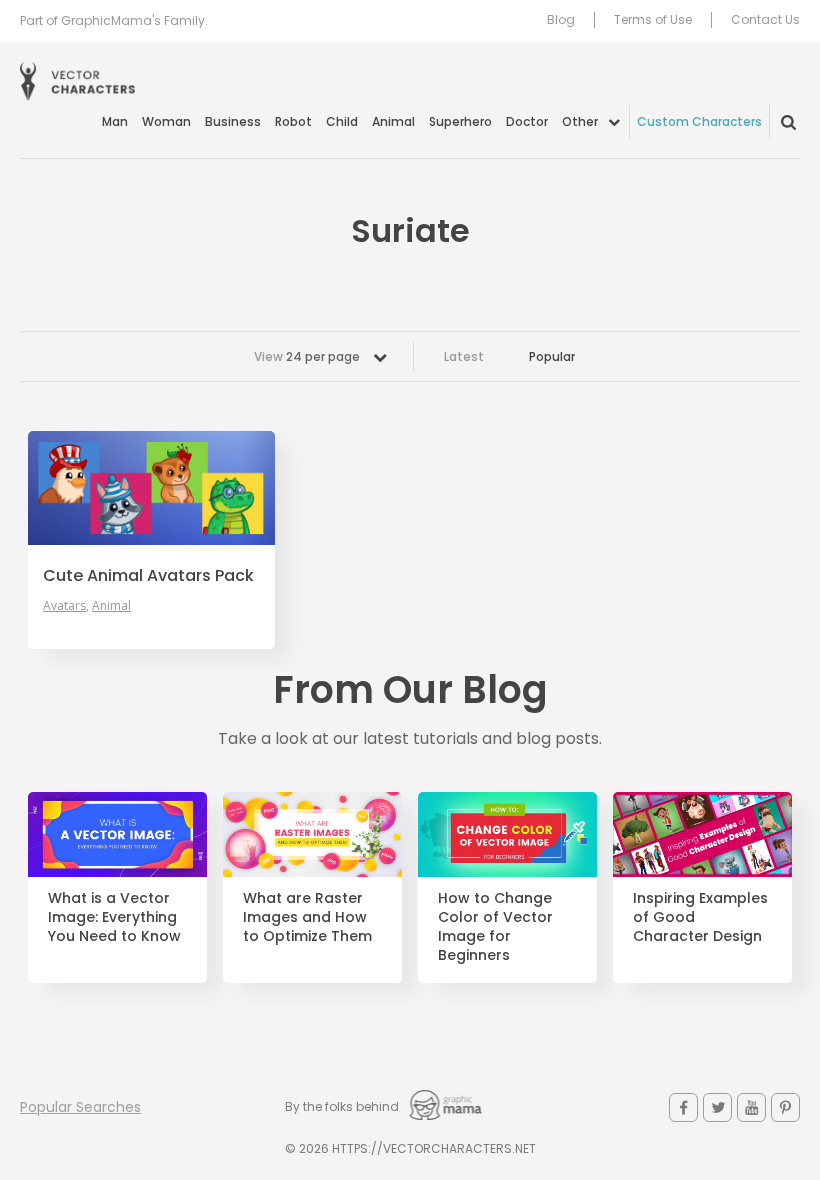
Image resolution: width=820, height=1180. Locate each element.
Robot (293, 121)
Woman (166, 121)
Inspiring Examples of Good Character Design (700, 917)
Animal (393, 121)
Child (342, 121)
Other (580, 121)
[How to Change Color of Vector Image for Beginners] (507, 834)
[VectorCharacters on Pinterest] (785, 1107)
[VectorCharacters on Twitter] (717, 1107)
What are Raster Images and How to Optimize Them (307, 917)
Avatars (64, 606)
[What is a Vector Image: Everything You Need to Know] (117, 834)
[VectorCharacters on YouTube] (751, 1107)
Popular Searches (80, 1107)
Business (233, 121)
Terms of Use (653, 20)
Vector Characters (77, 81)
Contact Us (765, 20)
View (307, 356)
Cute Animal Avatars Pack (148, 576)
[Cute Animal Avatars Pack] (151, 488)
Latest (464, 356)
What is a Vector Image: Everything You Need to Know (114, 917)
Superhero (460, 121)
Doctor (527, 121)
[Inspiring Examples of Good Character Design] (702, 834)
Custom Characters (699, 121)
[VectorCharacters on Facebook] (683, 1107)
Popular (552, 356)
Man (115, 121)
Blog (561, 20)
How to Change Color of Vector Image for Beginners (495, 927)
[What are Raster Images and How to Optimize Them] (312, 834)
